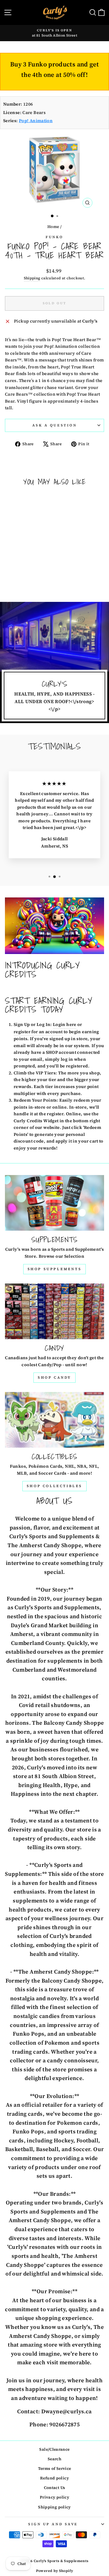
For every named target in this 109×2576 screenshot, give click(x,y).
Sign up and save (53, 2524)
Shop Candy (54, 1377)
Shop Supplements (55, 1269)
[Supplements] (54, 1203)
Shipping (32, 278)
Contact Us (55, 2488)
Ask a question (54, 425)
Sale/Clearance (54, 2449)
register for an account (38, 1032)
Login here (65, 1024)
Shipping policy (54, 2507)
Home (53, 227)
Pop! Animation (36, 121)
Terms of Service (55, 2469)
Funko (54, 237)
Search (54, 2459)
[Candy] (54, 1311)
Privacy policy (54, 2497)
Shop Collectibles (54, 1486)
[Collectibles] (54, 1420)
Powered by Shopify (55, 2571)
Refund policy (54, 2478)
